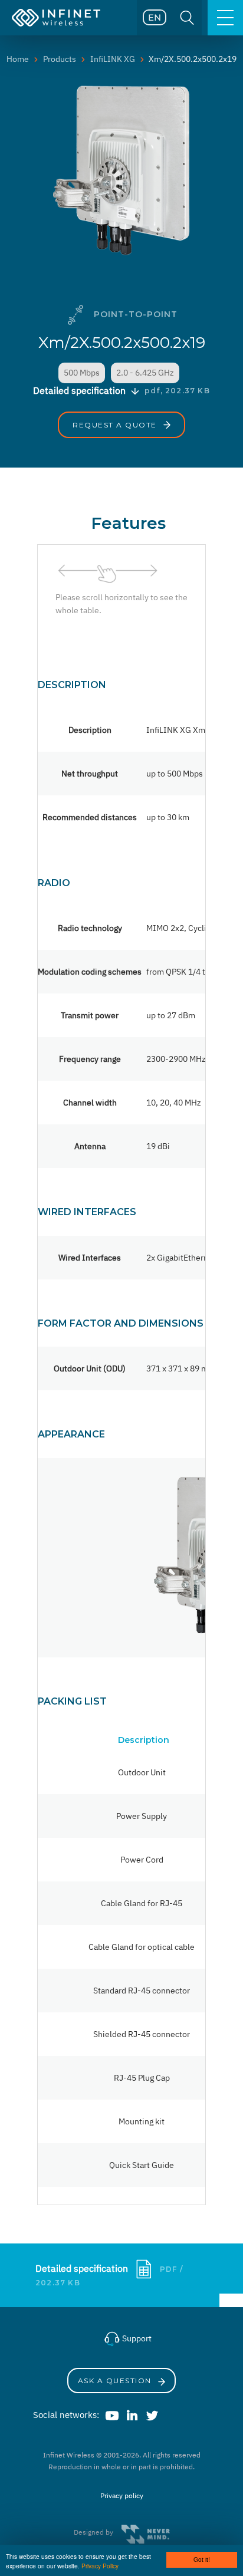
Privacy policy (122, 2496)
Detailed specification (83, 2268)
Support (136, 2338)
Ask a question (116, 2381)
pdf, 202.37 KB (177, 391)
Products (60, 59)
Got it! (202, 2559)
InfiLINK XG (113, 59)
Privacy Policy (100, 2566)
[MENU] (225, 18)
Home (18, 59)
